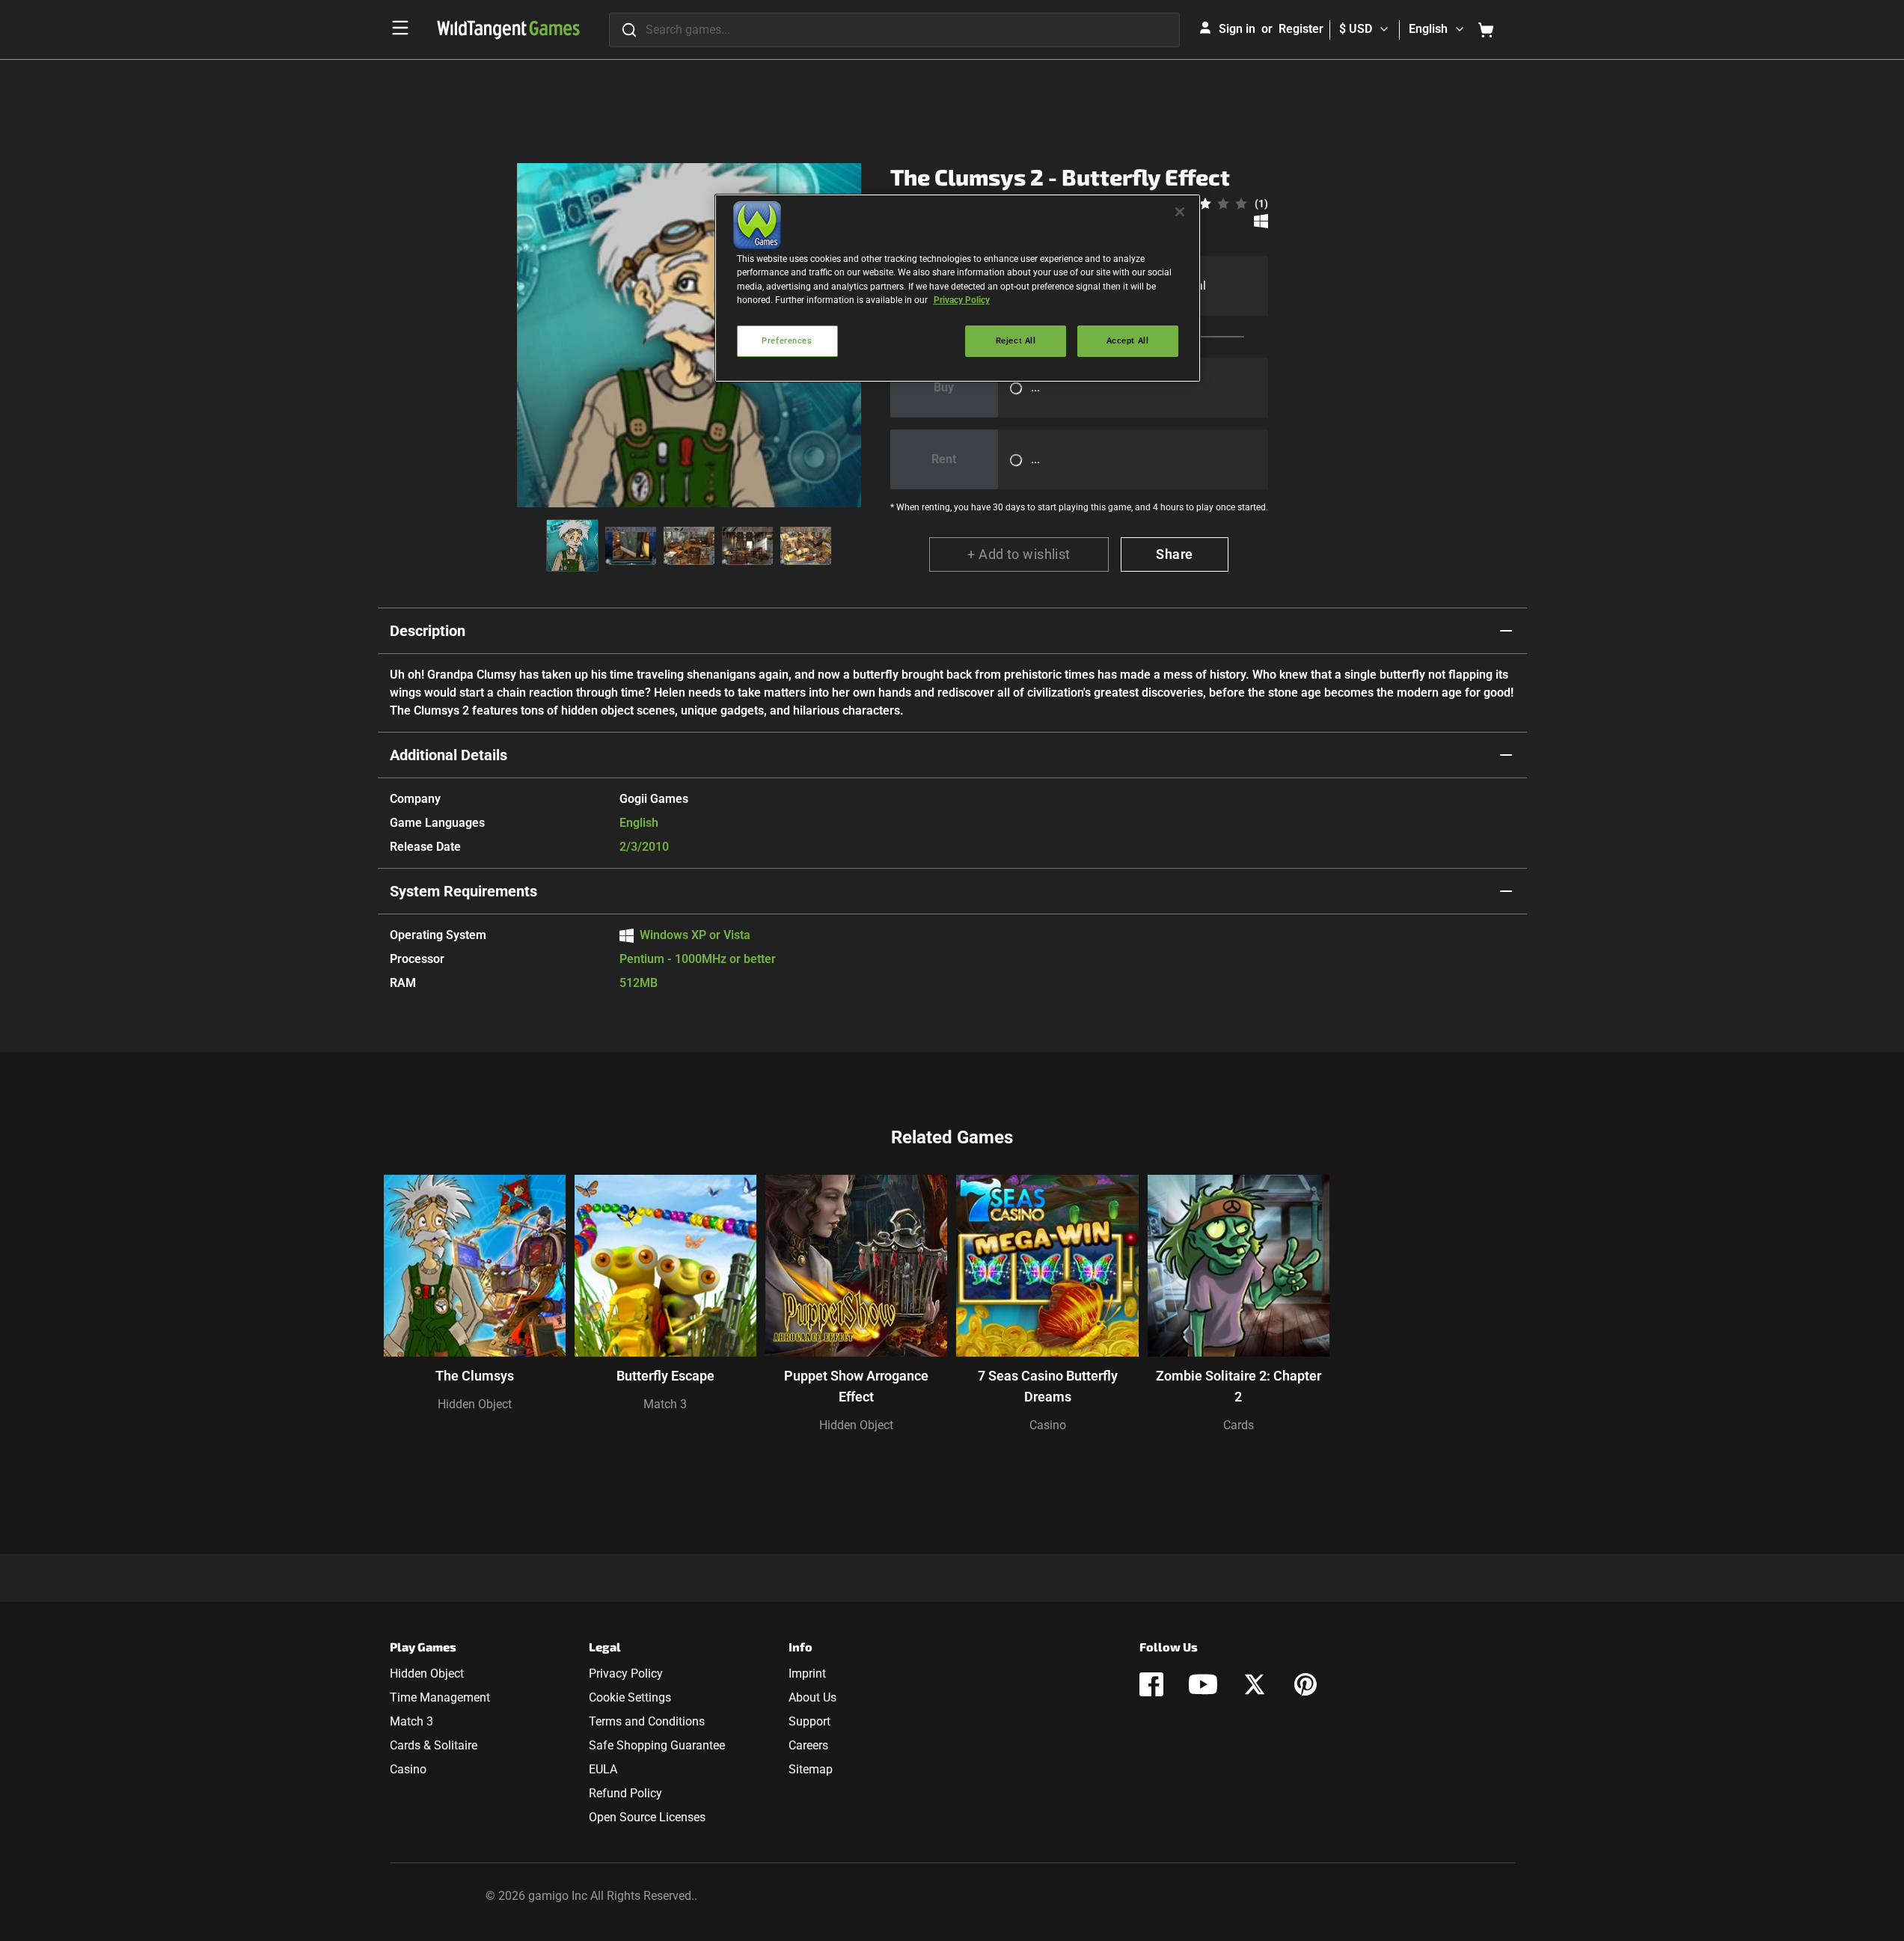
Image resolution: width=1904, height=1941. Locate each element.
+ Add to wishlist (1019, 554)
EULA (603, 1769)
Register (1301, 29)
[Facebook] (1151, 1684)
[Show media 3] (689, 545)
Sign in (1237, 29)
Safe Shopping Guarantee (657, 1745)
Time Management (440, 1697)
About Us (812, 1697)
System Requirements (463, 891)
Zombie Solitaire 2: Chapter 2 (1239, 1386)
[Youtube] (1203, 1684)
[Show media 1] (572, 545)
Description (428, 631)
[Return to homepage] (508, 30)
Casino (1048, 1425)
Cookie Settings (630, 1697)
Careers (808, 1745)
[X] (1255, 1684)
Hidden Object (475, 1404)
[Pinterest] (1305, 1684)
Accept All (1128, 340)
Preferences (787, 340)
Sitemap (811, 1769)
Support (809, 1721)
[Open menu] (400, 28)
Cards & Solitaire (434, 1745)
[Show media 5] (806, 545)
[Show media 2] (631, 545)
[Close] (1180, 212)
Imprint (807, 1673)
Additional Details (449, 755)
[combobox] (894, 30)
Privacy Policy (626, 1673)
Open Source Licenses (647, 1817)
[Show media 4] (747, 545)
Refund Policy (625, 1793)
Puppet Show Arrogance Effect (856, 1386)
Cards (1239, 1425)
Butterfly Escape (665, 1376)
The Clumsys (475, 1376)
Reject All (1016, 340)
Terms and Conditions (647, 1721)
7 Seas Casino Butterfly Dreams (1048, 1386)
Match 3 (665, 1404)
